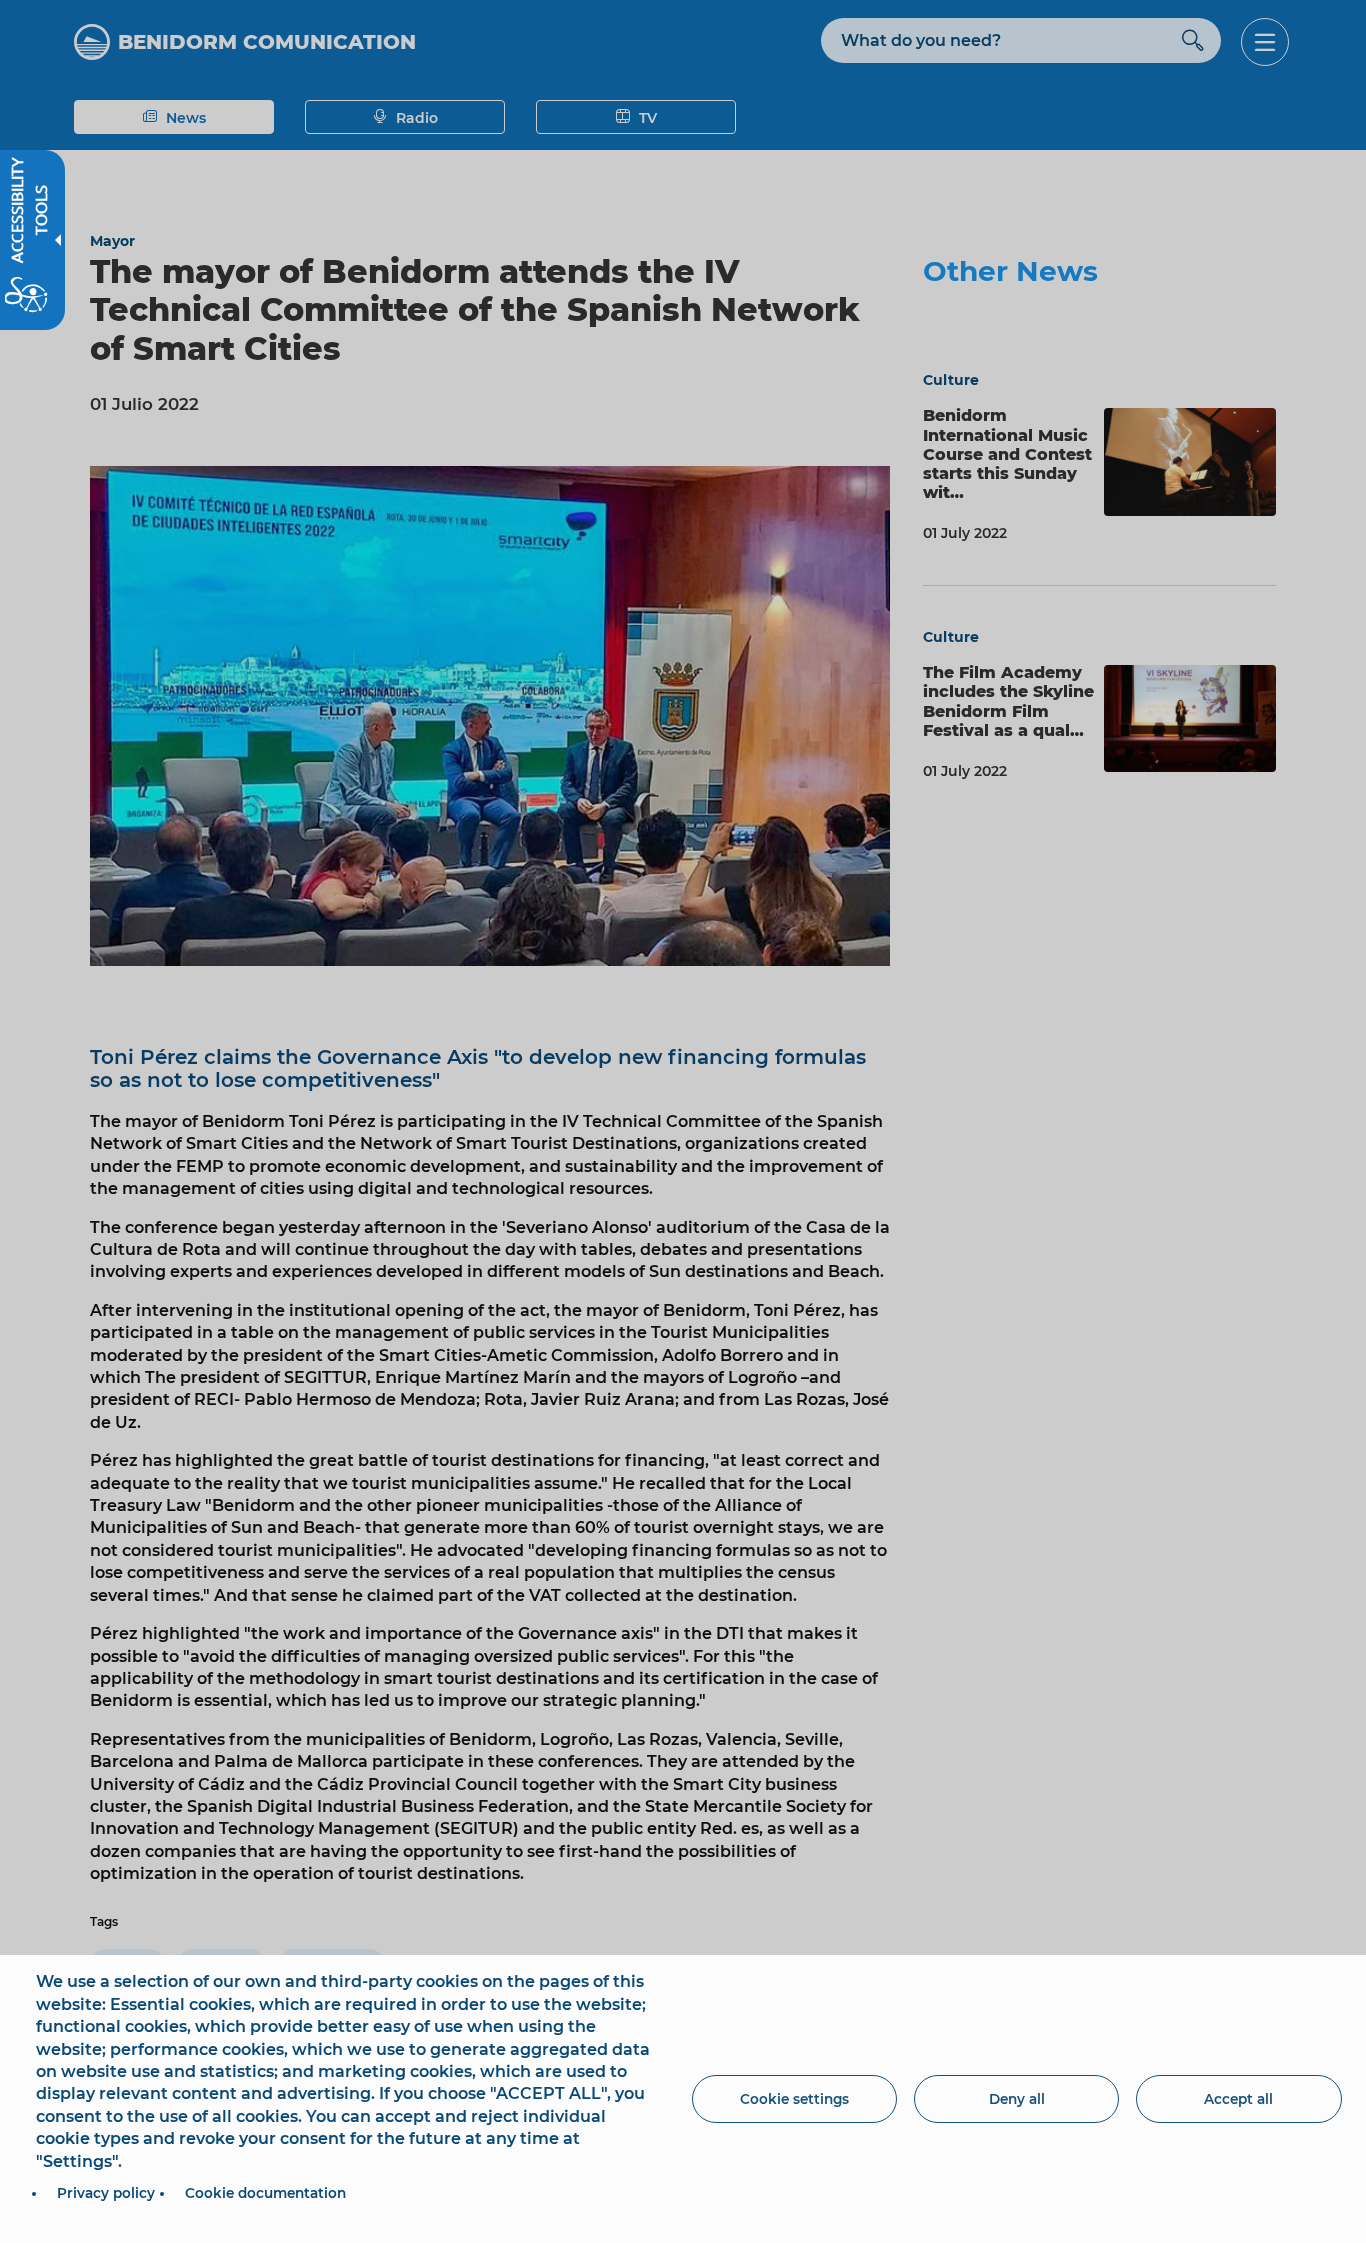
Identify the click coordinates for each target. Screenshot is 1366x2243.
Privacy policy (106, 2193)
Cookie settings (794, 2099)
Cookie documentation (265, 2193)
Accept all (1238, 2099)
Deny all (1017, 2099)
